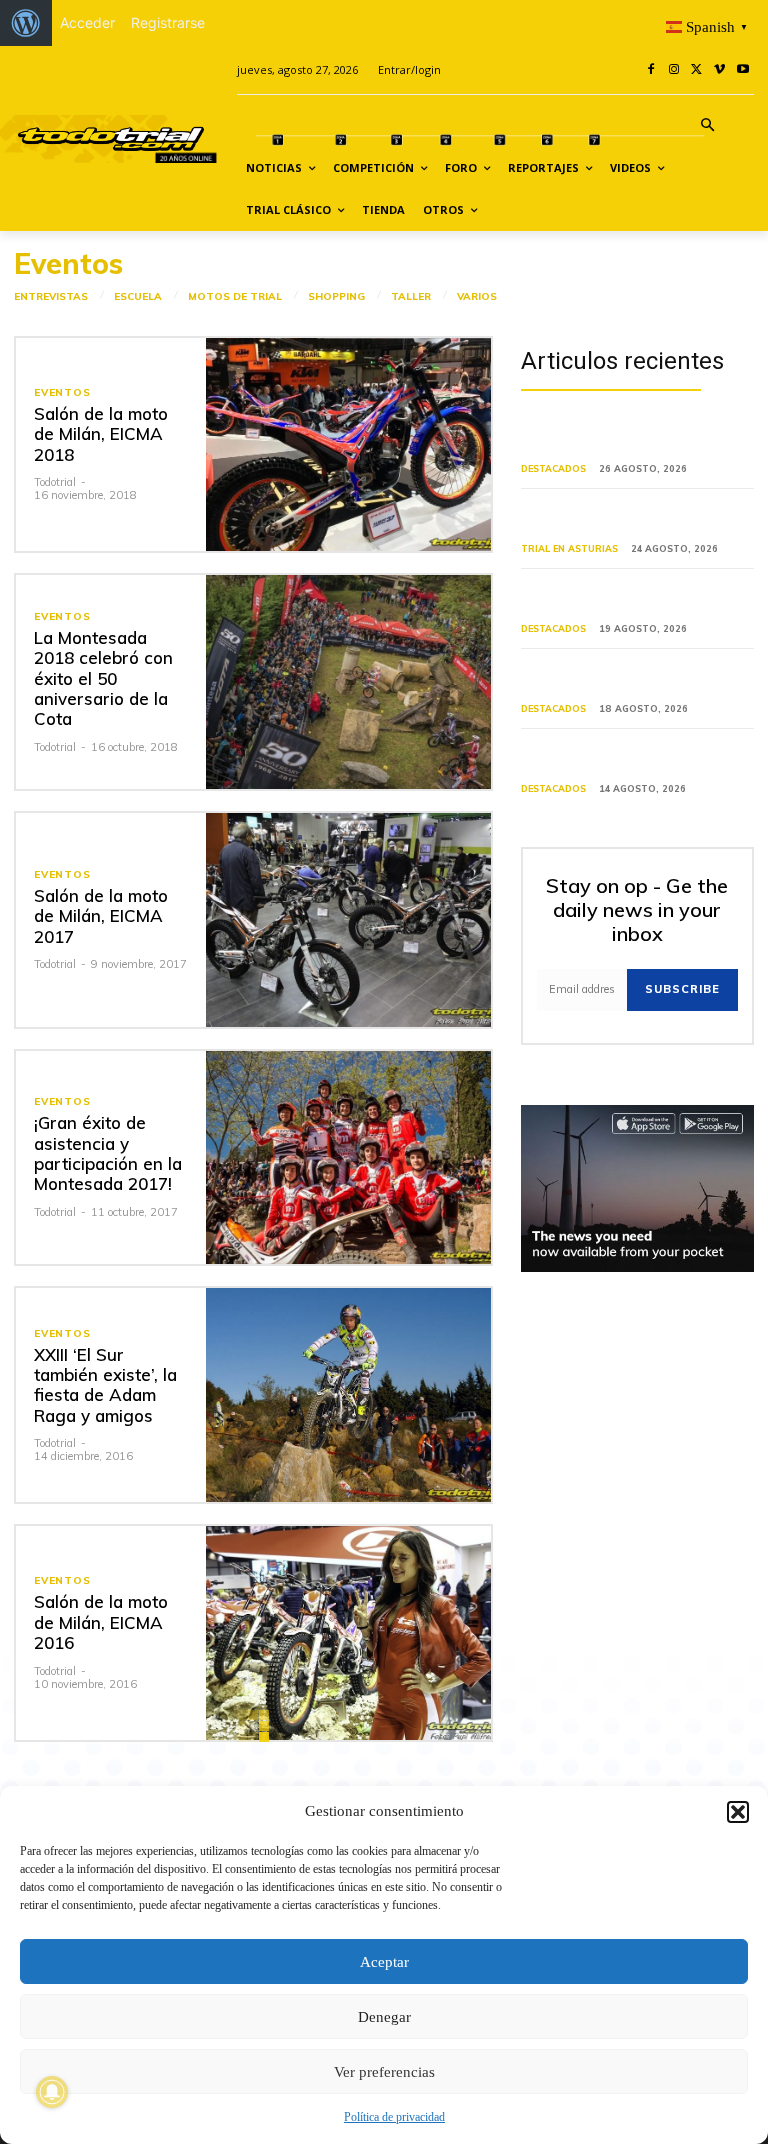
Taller (411, 297)
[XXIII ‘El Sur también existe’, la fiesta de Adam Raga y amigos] (348, 1395)
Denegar (384, 2017)
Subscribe (682, 989)
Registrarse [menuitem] (168, 22)
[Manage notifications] (52, 2092)
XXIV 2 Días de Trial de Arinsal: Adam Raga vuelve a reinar (620, 440)
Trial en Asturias (569, 548)
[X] (697, 70)
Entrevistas (51, 297)
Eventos (62, 393)
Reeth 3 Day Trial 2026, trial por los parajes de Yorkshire (634, 599)
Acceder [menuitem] (87, 22)
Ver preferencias (384, 2072)
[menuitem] (26, 23)
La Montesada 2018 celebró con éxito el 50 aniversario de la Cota (103, 678)
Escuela (138, 297)
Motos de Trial (235, 297)
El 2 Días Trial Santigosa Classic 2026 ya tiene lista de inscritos (623, 679)
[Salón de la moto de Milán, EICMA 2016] (348, 1633)
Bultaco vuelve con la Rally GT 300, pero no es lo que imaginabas (634, 759)
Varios (477, 297)
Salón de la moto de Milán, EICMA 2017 (101, 916)
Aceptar (384, 1962)
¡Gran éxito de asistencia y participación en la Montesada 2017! (108, 1153)
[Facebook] (651, 70)
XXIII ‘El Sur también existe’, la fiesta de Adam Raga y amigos (105, 1385)
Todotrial (55, 482)
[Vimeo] (719, 70)
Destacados (553, 468)
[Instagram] (674, 70)
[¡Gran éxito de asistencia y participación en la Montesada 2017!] (348, 1158)
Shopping (336, 297)
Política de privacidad (394, 2117)
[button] (738, 1812)
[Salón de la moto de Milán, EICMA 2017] (348, 920)
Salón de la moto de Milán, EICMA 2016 (101, 1622)
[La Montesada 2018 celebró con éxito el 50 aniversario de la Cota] (348, 682)
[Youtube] (742, 70)
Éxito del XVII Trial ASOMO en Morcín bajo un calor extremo (617, 519)
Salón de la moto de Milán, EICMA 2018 (101, 434)
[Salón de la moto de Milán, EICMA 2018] (348, 445)
